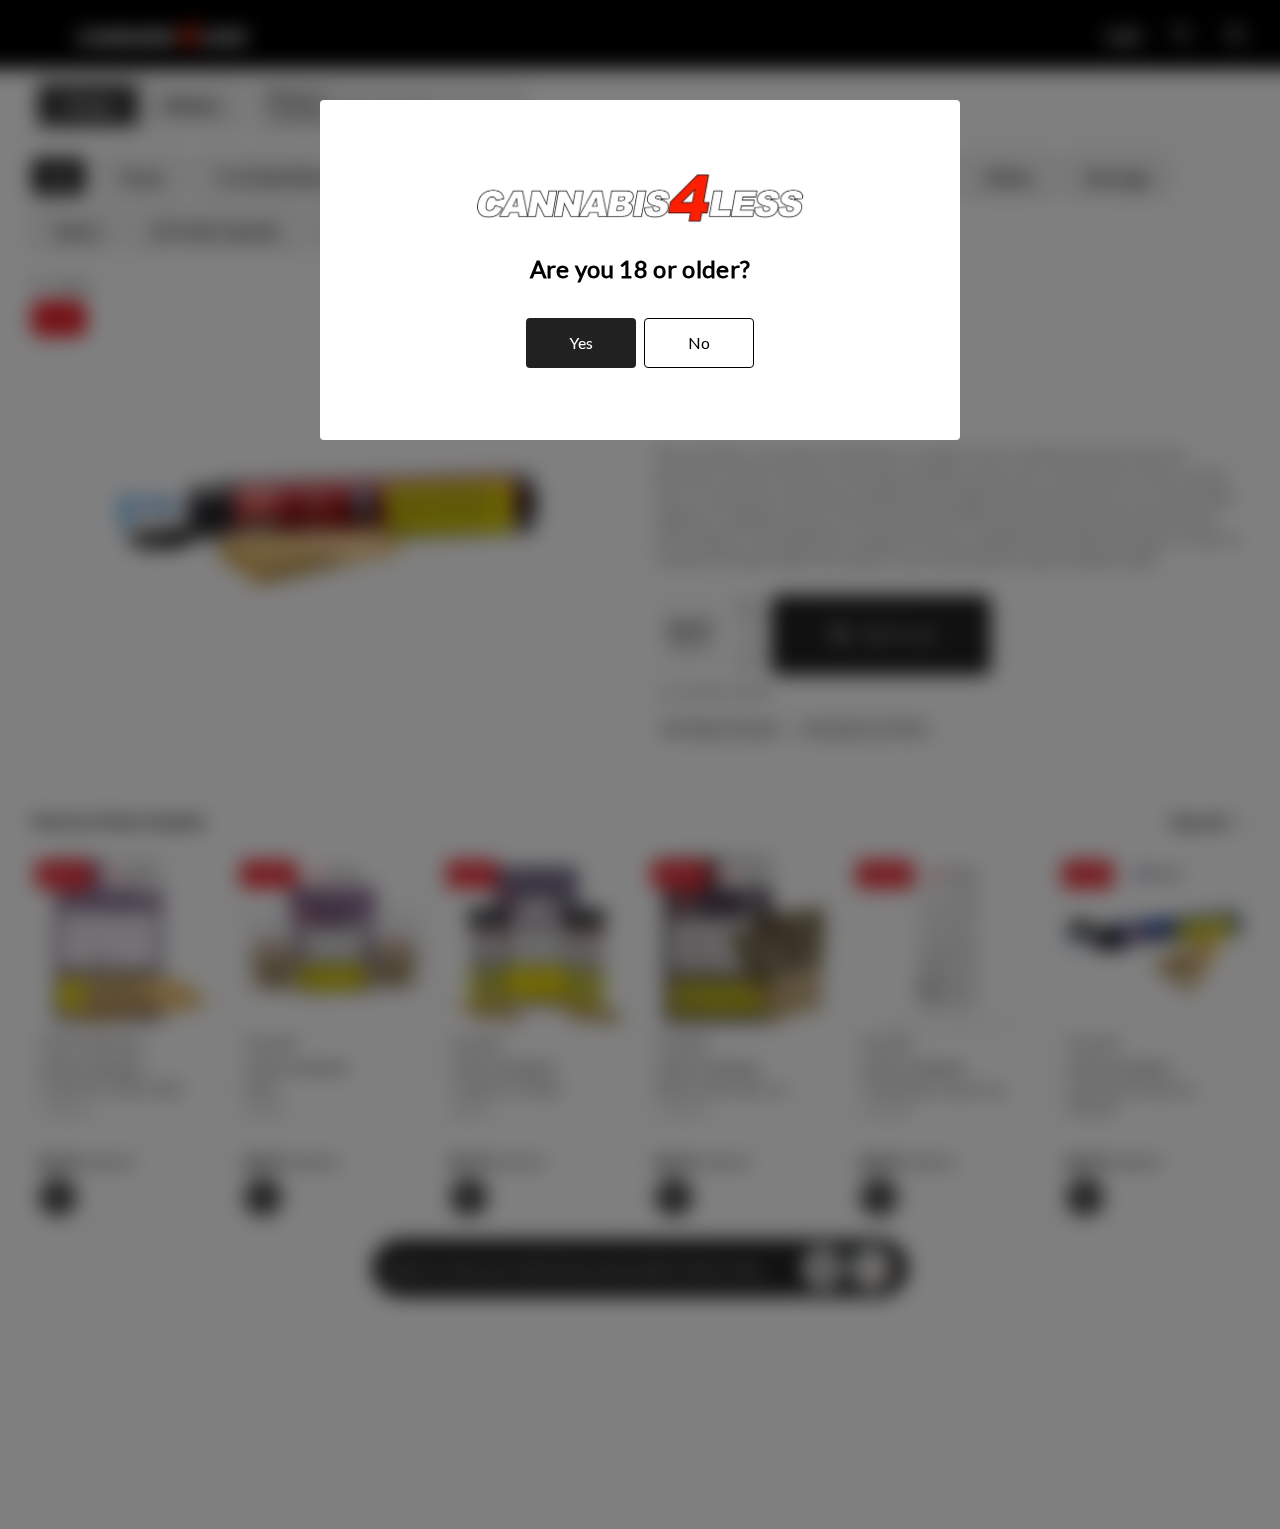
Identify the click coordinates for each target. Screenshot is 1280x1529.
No (699, 342)
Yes (581, 342)
